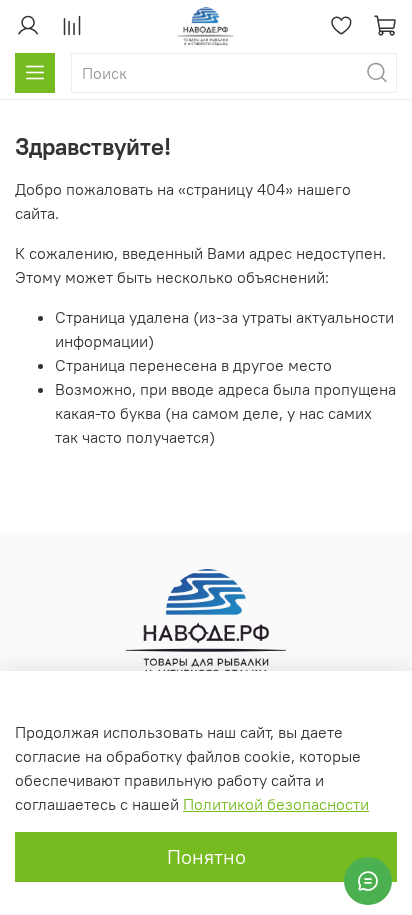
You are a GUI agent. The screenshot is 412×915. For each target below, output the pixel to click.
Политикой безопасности (276, 804)
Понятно (206, 856)
